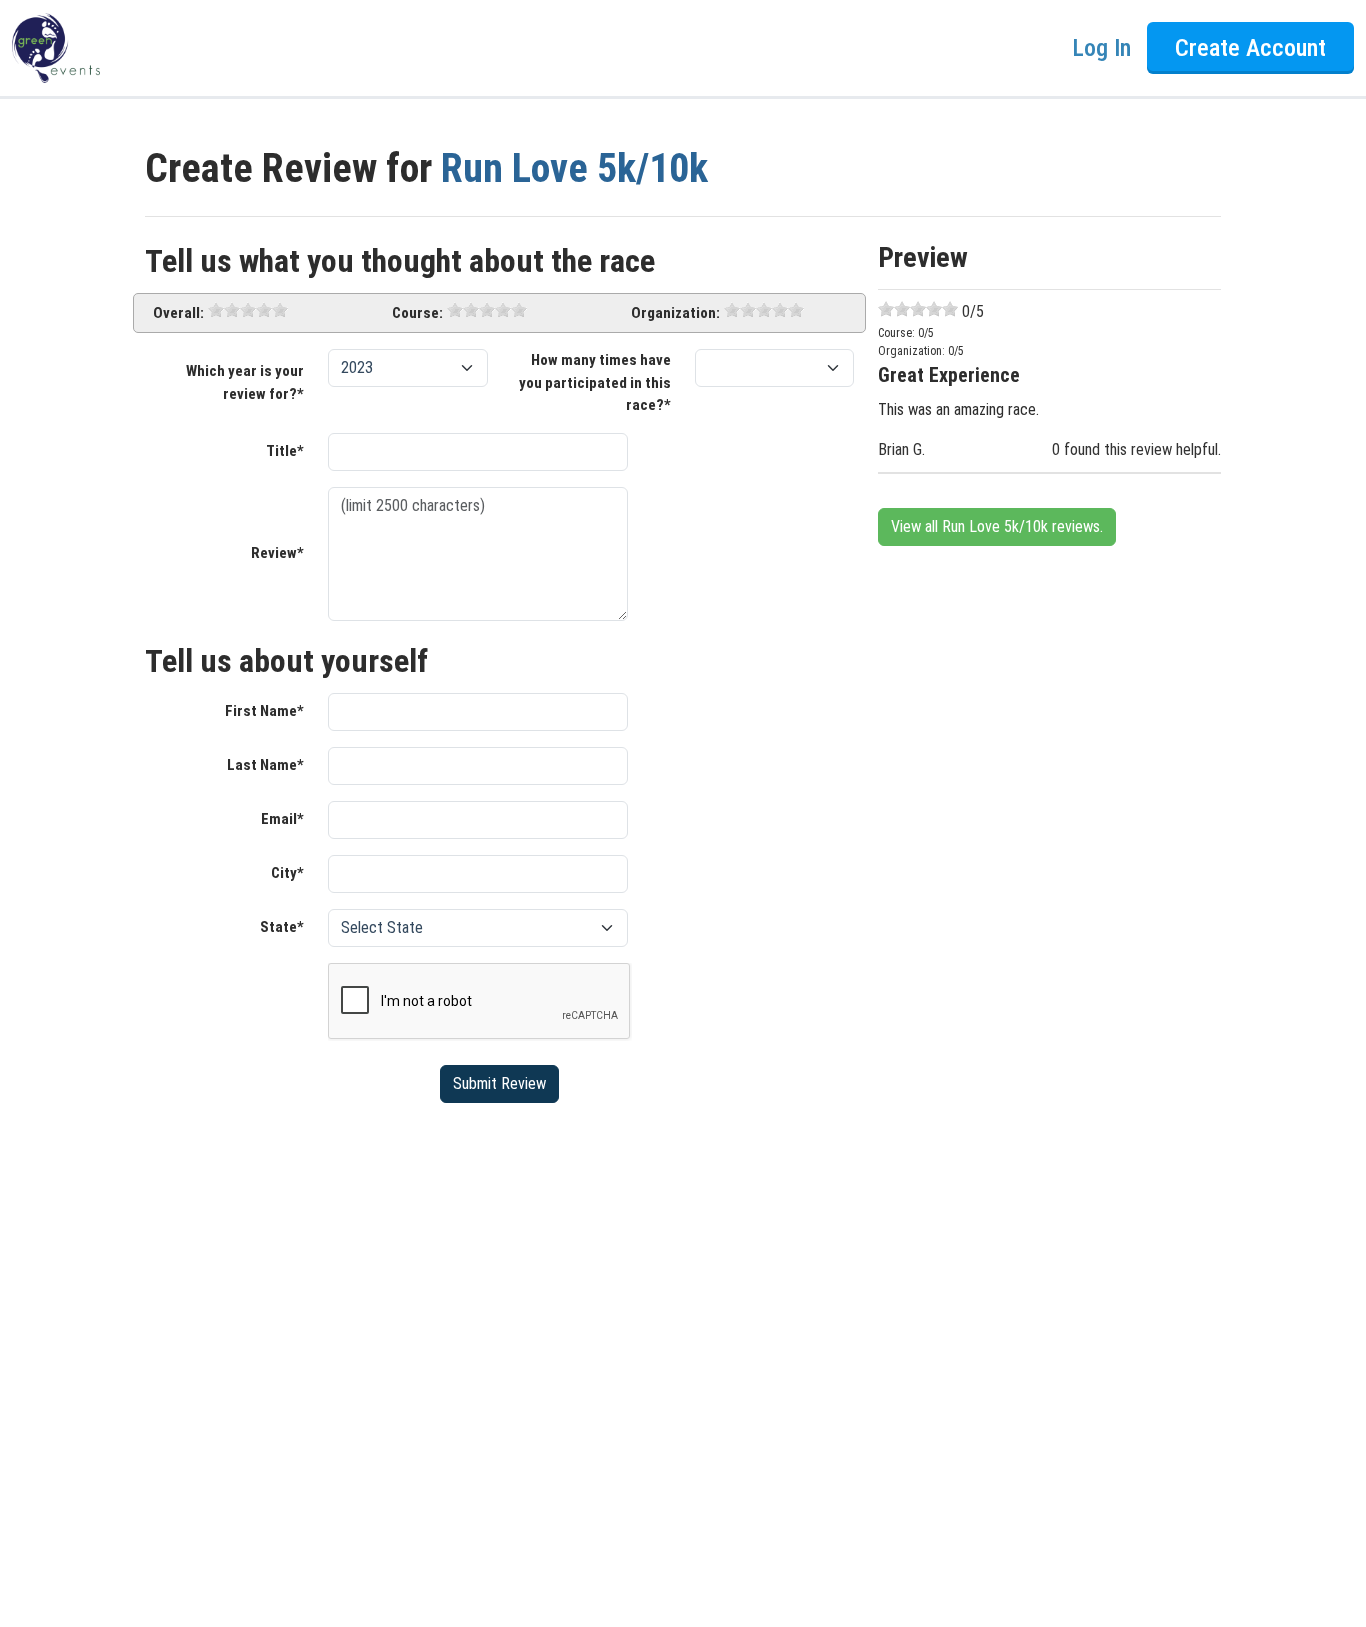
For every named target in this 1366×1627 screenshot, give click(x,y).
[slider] (248, 310)
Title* (285, 451)
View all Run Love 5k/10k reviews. (997, 526)
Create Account (1250, 48)
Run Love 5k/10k (574, 168)
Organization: (675, 313)
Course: (417, 313)
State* (282, 927)
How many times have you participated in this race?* (595, 382)
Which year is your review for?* (245, 382)
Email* (282, 819)
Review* (277, 553)
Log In (1101, 48)
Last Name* (265, 765)
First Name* (264, 711)
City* (287, 873)
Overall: (178, 313)
